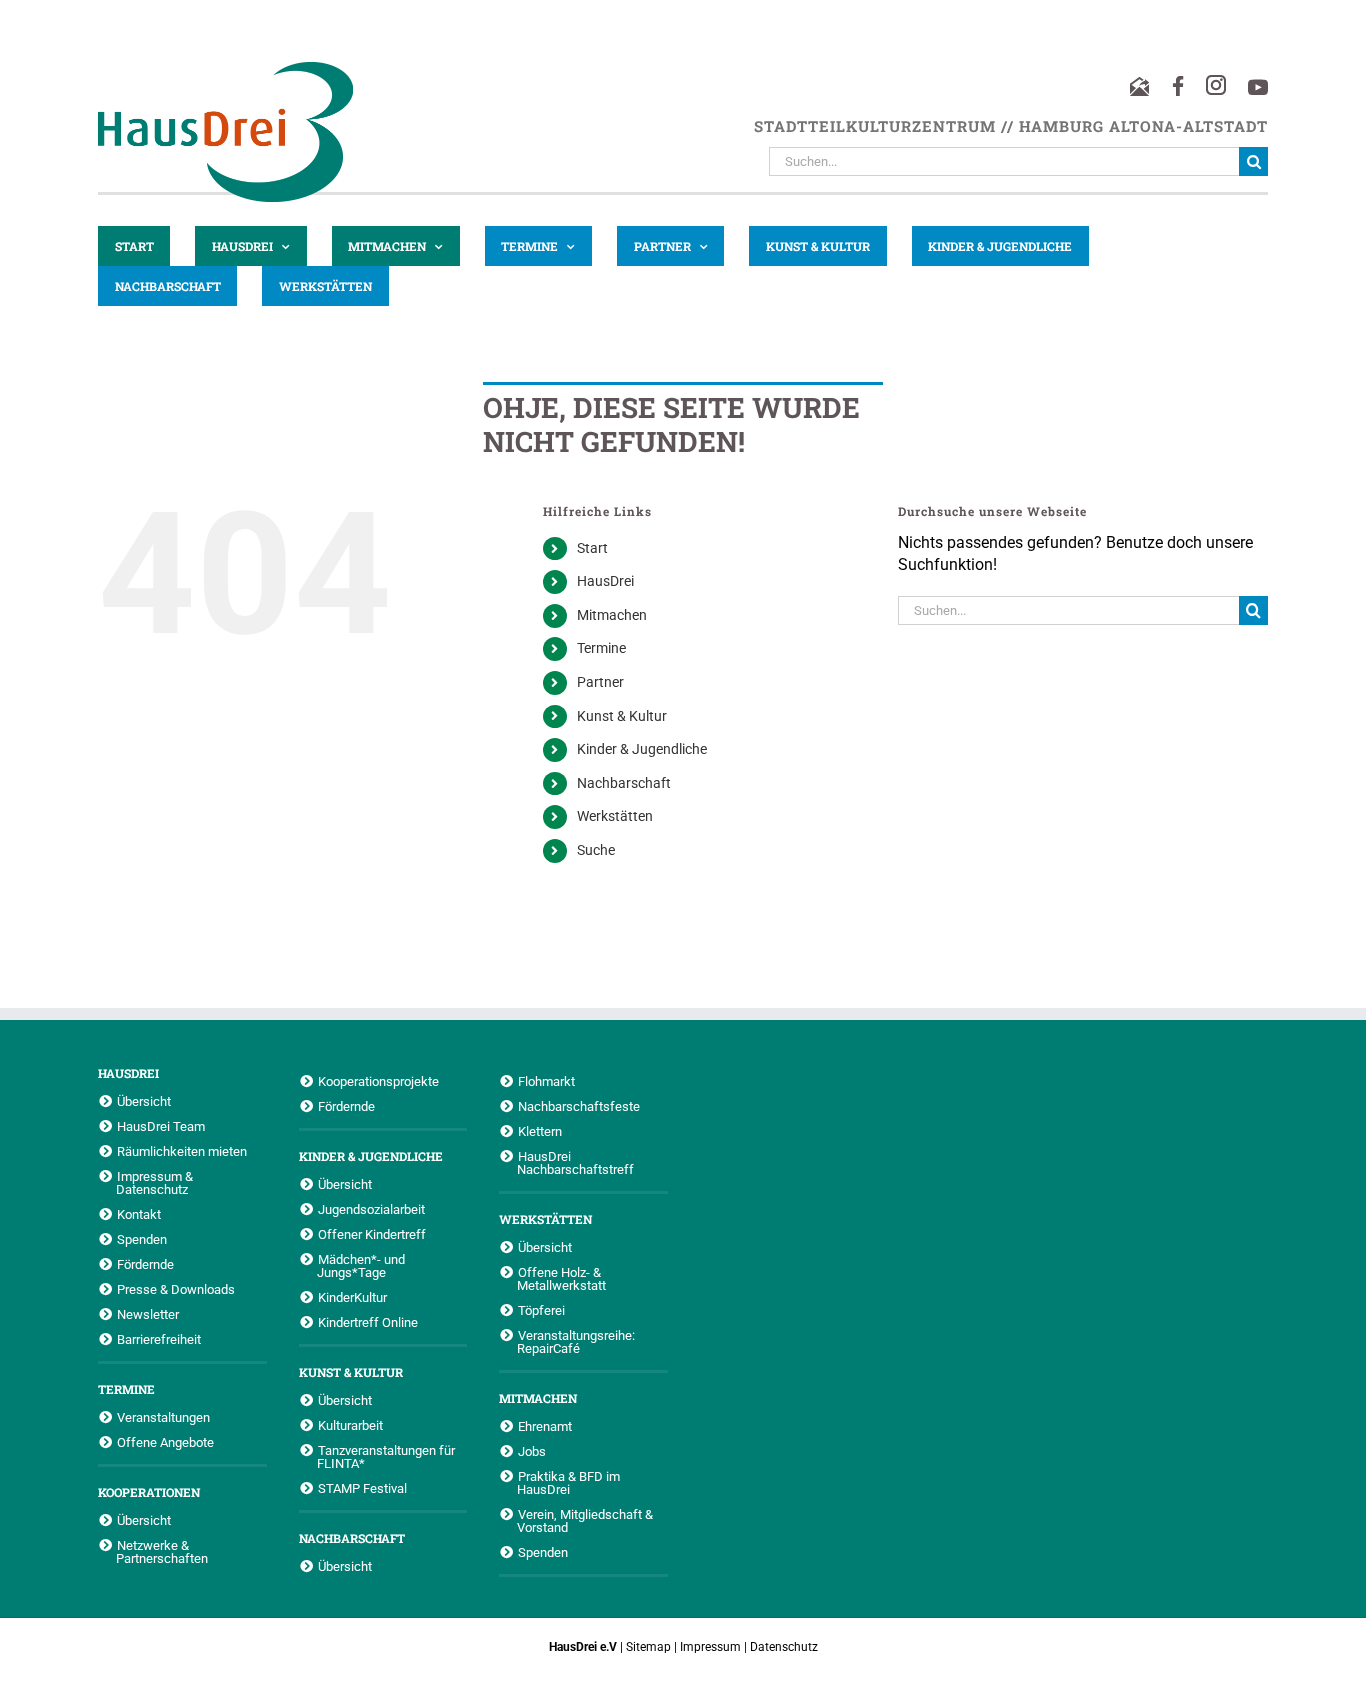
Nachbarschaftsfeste (579, 1106)
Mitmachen (612, 615)
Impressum (710, 1647)
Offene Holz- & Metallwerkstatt (561, 1278)
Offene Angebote (165, 1442)
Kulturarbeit (350, 1425)
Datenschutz (784, 1647)
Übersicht (144, 1101)
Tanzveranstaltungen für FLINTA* (386, 1456)
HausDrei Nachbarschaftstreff (575, 1162)
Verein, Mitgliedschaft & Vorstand (585, 1520)
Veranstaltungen (163, 1417)
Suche (596, 850)
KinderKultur (352, 1297)
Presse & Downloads (176, 1289)
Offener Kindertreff (372, 1234)
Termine (601, 648)
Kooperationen (149, 1492)
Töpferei (541, 1310)
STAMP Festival (362, 1488)
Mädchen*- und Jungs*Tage (361, 1265)
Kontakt (139, 1214)
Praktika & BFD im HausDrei (568, 1482)
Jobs (532, 1451)
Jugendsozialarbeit (371, 1209)
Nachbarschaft (624, 783)
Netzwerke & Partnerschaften (162, 1551)
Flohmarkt (546, 1081)
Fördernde (145, 1264)
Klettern (540, 1131)
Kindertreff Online (368, 1322)
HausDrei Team (161, 1126)
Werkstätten (615, 816)
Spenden (142, 1239)
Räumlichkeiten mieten (182, 1151)
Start (592, 548)
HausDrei (605, 581)
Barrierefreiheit (159, 1339)
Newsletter (148, 1314)
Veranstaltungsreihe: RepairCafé (576, 1341)
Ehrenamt (545, 1426)
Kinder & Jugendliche (642, 749)
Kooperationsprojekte (378, 1081)
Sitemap (648, 1647)
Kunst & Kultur (622, 716)
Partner (600, 682)
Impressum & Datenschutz (154, 1182)
